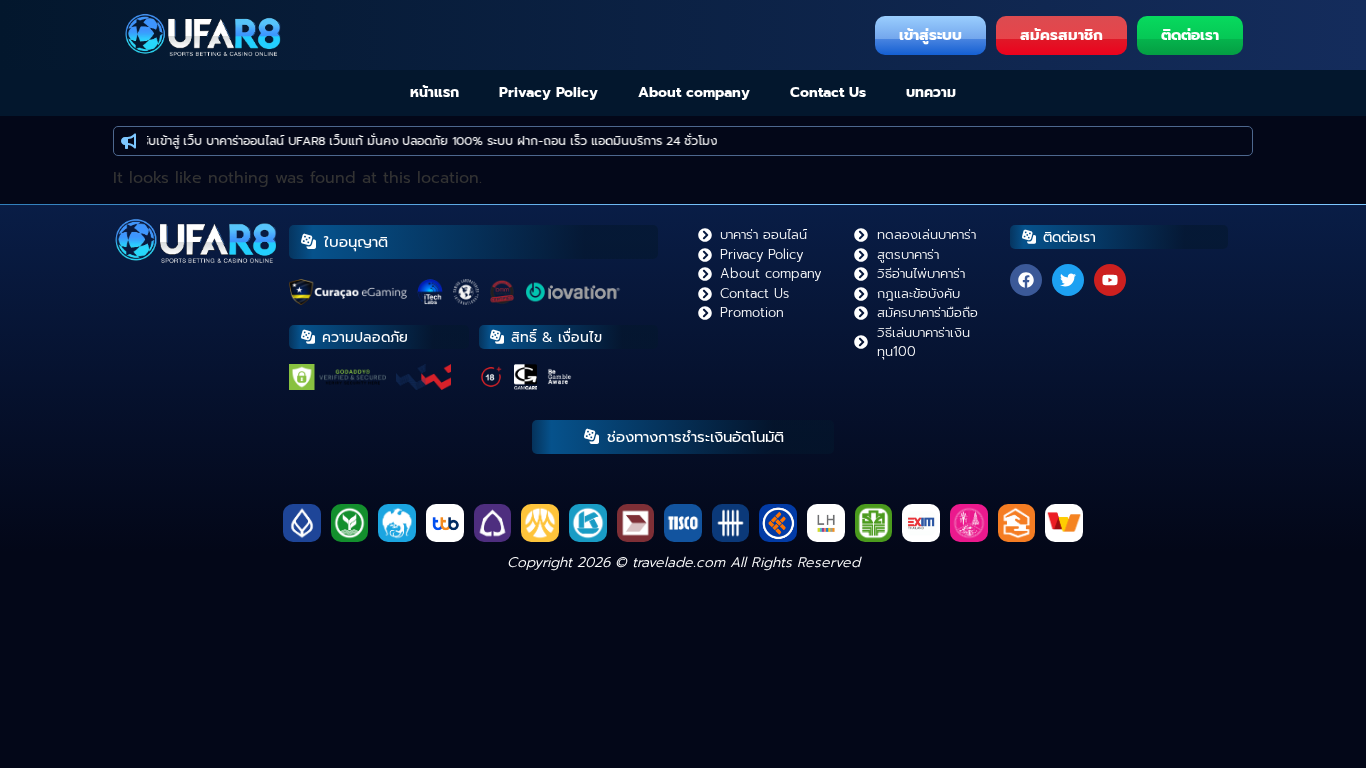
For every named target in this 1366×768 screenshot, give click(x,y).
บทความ (931, 92)
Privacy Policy (548, 92)
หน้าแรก (434, 92)
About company (694, 92)
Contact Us (828, 92)
